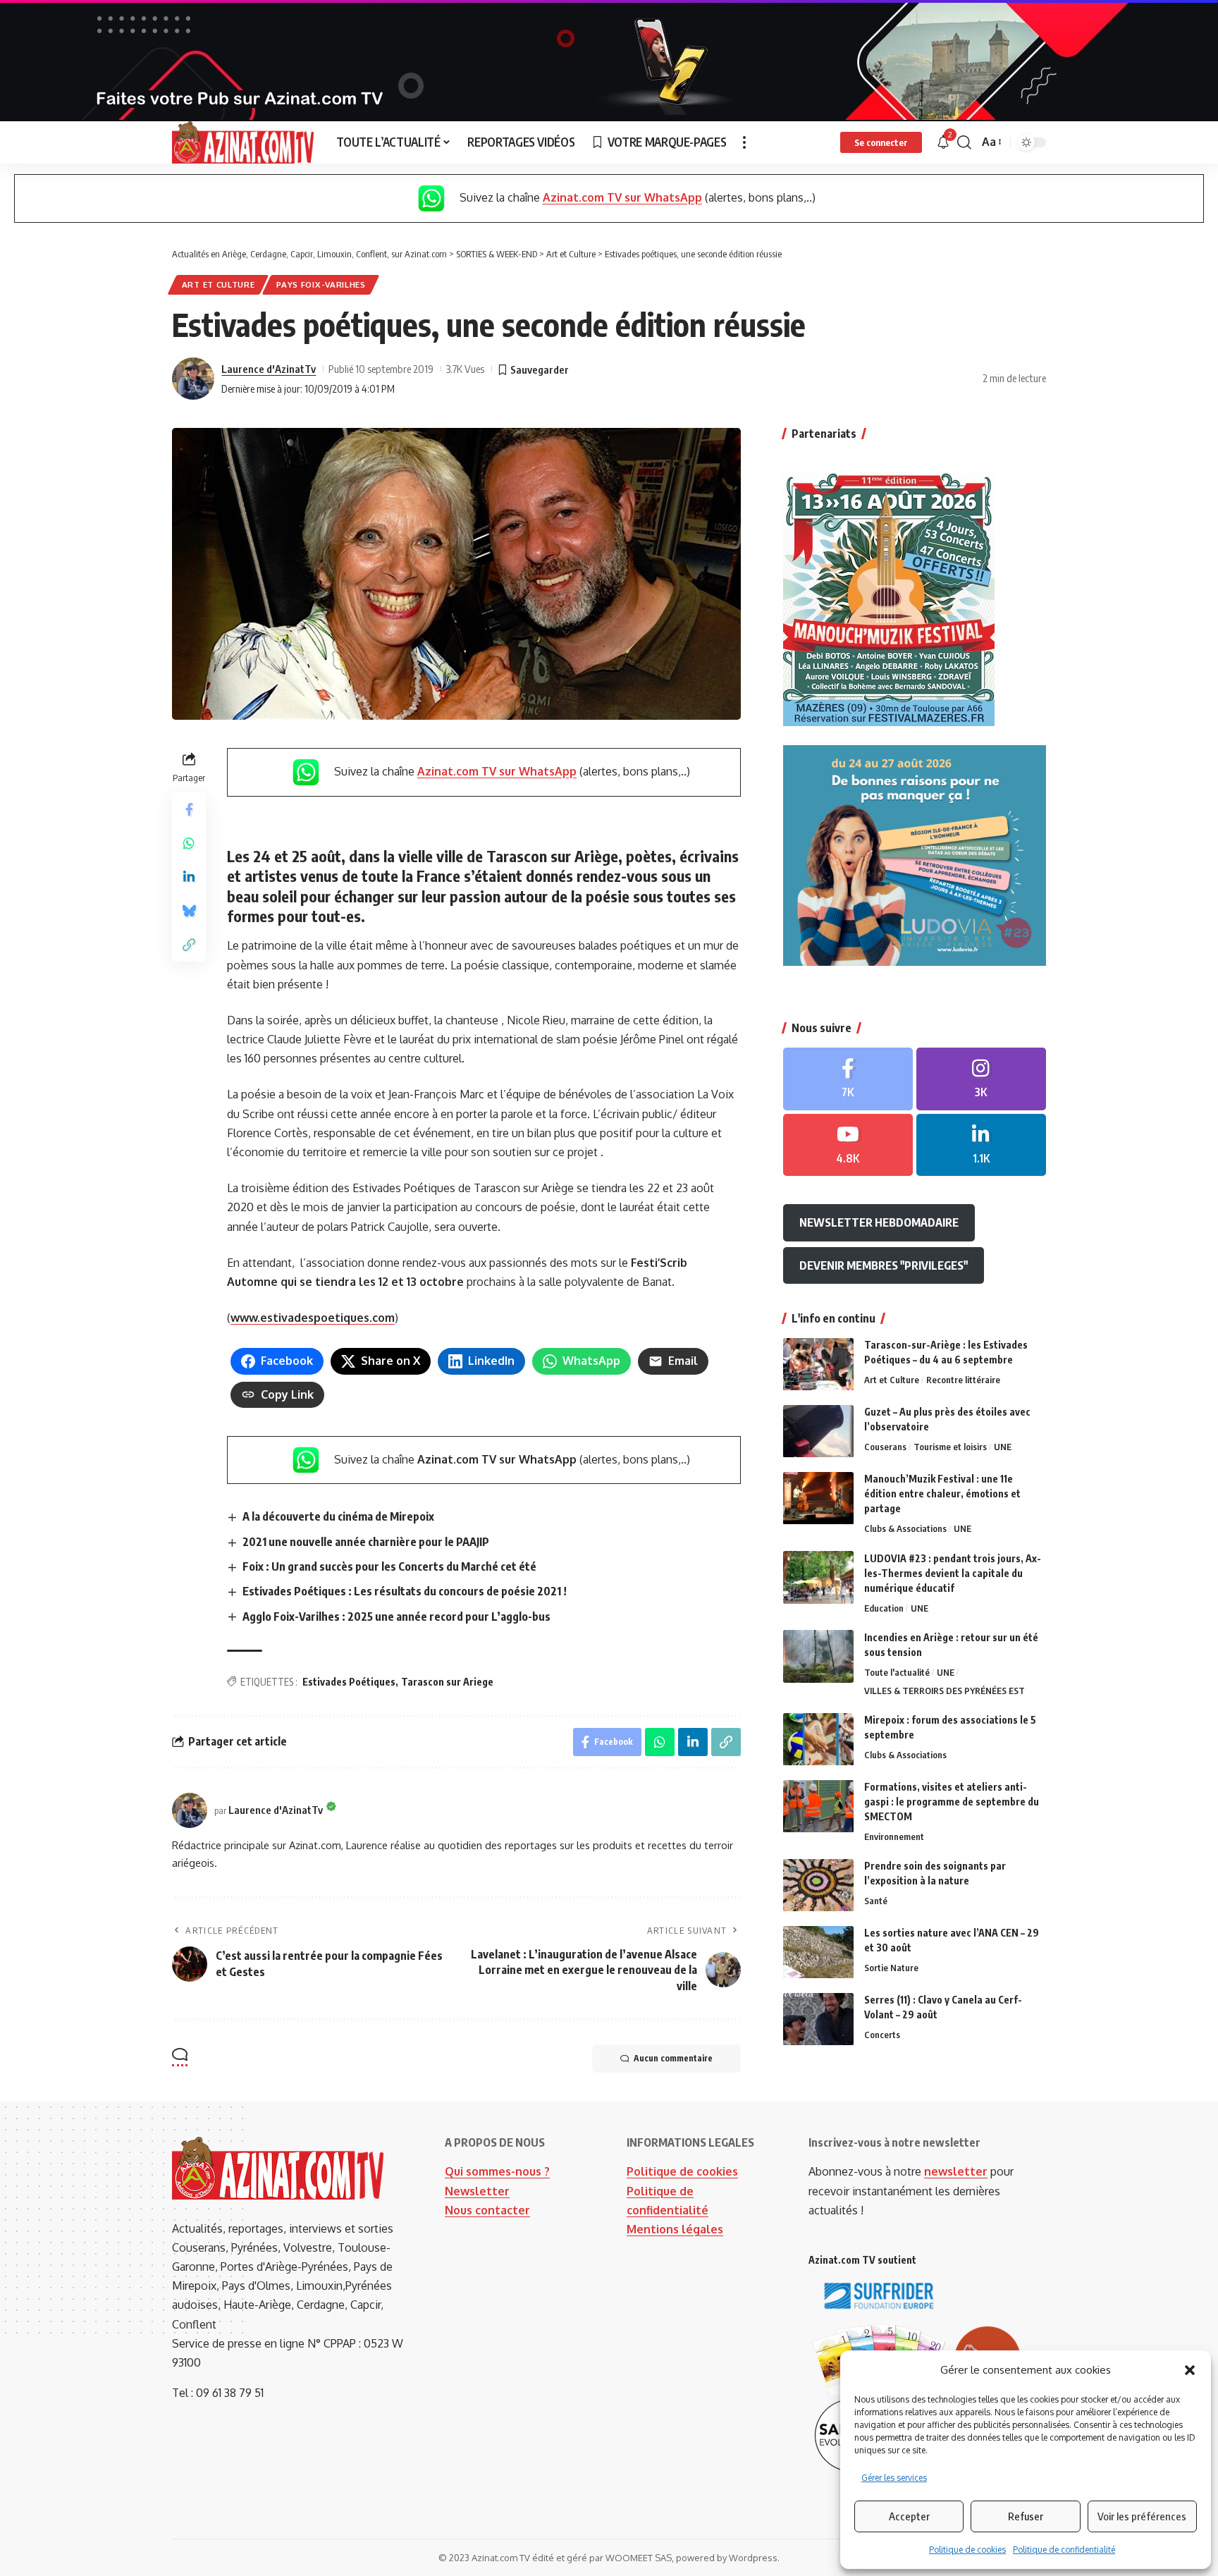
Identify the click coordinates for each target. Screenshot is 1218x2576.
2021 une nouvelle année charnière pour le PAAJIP (366, 1542)
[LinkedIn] (981, 1145)
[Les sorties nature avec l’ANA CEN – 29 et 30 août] (818, 1952)
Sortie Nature (891, 1968)
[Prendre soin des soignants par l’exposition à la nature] (818, 1885)
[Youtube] (848, 1145)
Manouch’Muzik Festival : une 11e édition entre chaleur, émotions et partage (942, 1494)
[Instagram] (981, 1079)
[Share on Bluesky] (189, 911)
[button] (1190, 2370)
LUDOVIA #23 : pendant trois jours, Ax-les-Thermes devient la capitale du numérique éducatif (953, 1573)
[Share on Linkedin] (189, 877)
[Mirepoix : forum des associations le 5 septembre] (818, 1740)
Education (884, 1608)
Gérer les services (894, 2478)
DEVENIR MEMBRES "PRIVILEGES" (884, 1265)
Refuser (1026, 2516)
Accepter (909, 2516)
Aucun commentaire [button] (673, 2058)
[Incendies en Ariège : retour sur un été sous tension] (818, 1656)
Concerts (882, 2035)
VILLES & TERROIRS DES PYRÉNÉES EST (945, 1691)
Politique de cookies (967, 2550)
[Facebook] (848, 1079)
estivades (287, 1318)
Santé (876, 1901)
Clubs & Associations (905, 1529)
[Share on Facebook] (189, 809)
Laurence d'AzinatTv (269, 369)
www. (245, 1318)
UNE (1003, 1447)
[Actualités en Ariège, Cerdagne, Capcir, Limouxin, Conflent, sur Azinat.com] (243, 142)
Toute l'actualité (897, 1672)
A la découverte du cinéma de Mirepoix (338, 1516)
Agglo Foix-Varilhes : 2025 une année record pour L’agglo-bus (396, 1617)
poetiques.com (354, 1318)
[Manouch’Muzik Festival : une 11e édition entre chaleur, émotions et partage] (818, 1498)
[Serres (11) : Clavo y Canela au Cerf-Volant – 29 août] (818, 2019)
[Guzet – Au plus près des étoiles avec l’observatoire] (818, 1431)
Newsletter (477, 2191)
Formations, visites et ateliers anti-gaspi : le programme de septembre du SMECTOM (952, 1802)
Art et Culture (219, 284)
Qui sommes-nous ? (497, 2171)
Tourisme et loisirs (950, 1447)
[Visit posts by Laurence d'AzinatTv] (193, 379)
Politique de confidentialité (1064, 2550)
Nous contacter (487, 2210)
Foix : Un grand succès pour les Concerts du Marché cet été (389, 1566)
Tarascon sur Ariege (447, 1682)
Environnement (894, 1837)
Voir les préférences (1142, 2516)
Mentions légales (675, 2229)
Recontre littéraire (963, 1380)
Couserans (885, 1447)
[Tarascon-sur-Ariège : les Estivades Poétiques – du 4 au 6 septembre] (818, 1364)
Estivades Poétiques (349, 1682)
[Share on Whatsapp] (189, 843)
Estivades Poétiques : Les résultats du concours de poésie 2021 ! (405, 1591)
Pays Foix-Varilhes (321, 284)
